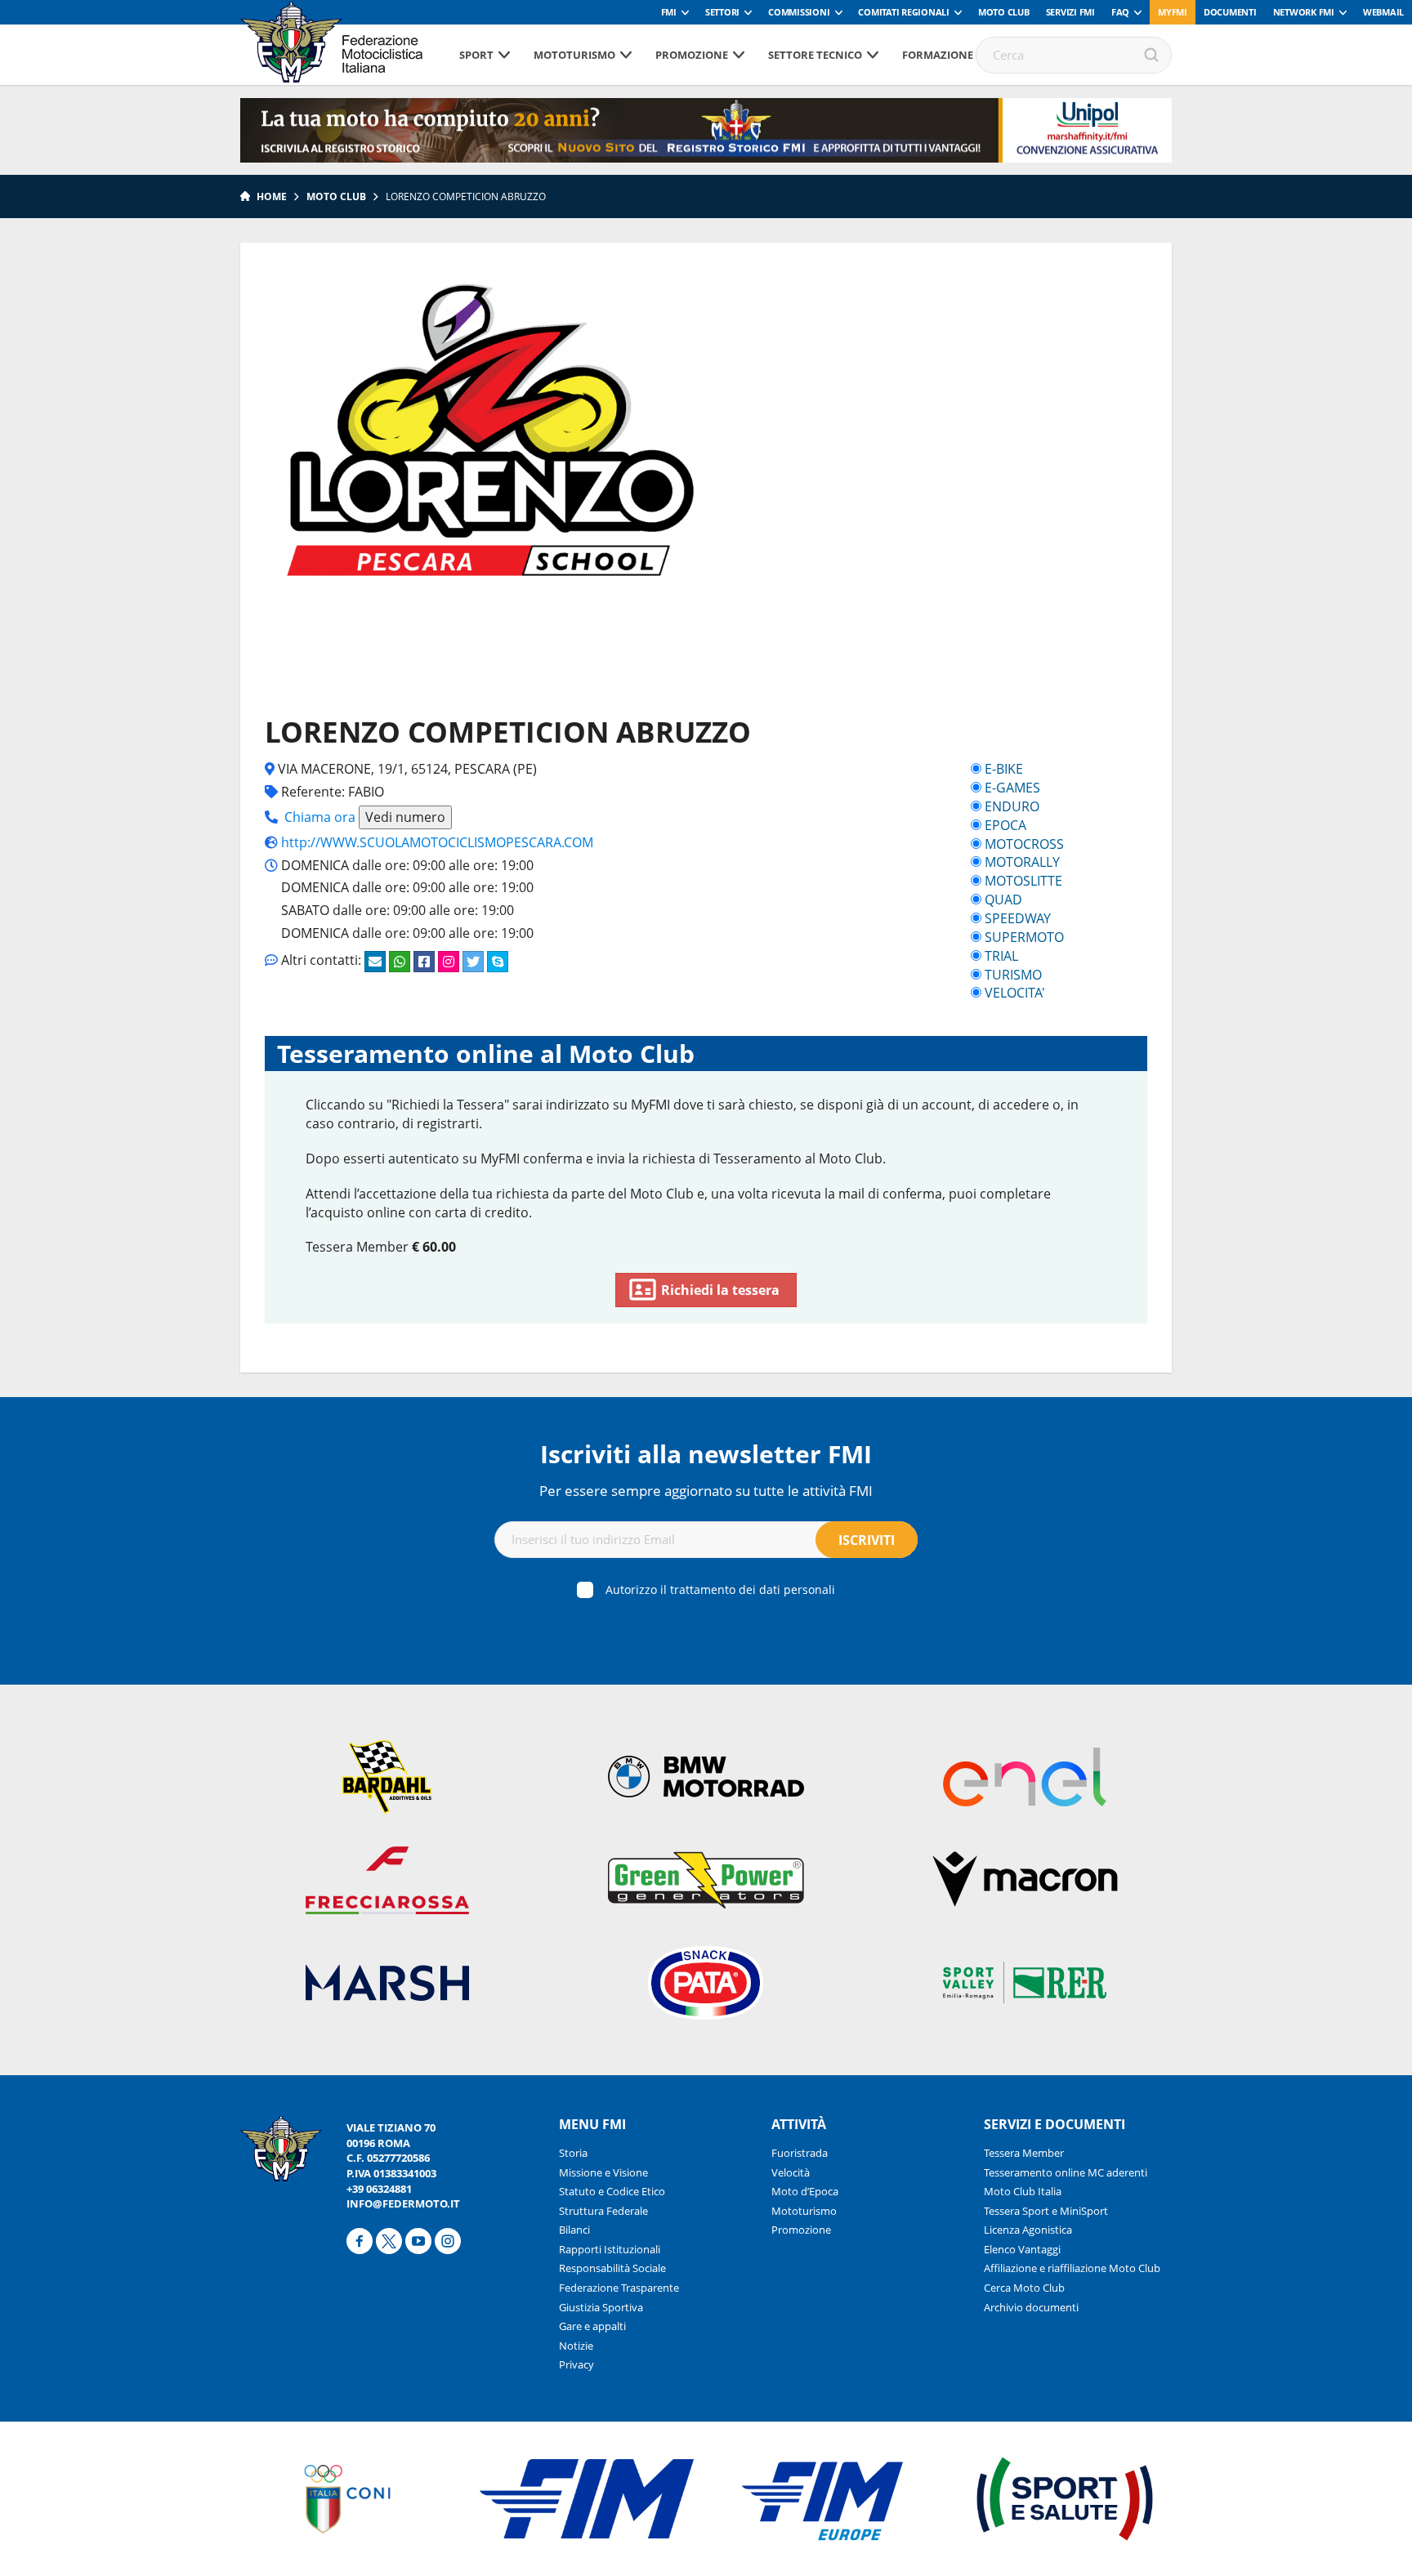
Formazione (938, 55)
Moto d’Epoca (805, 2191)
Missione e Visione (603, 2172)
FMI (669, 12)
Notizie (576, 2346)
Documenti (1230, 12)
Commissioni (799, 12)
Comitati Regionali (904, 12)
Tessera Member (1024, 2153)
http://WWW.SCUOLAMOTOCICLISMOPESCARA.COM (437, 842)
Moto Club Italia (1023, 2191)
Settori (722, 12)
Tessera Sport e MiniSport (1046, 2211)
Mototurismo (574, 55)
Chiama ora (320, 817)
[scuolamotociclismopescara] (449, 962)
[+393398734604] (400, 962)
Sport (476, 55)
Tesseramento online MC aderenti (1066, 2172)
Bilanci (574, 2230)
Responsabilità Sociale (612, 2268)
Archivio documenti (1031, 2307)
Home (272, 196)
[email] (375, 962)
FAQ (1120, 12)
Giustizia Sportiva (601, 2307)
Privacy (576, 2364)
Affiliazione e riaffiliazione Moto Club (1072, 2268)
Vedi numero (405, 817)
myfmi (1173, 12)
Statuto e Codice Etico (612, 2191)
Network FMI (1304, 12)
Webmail (1383, 12)
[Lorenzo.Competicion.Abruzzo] (424, 962)
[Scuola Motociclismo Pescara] (498, 962)
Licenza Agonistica (1028, 2230)
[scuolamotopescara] (473, 962)
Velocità (791, 2172)
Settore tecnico (815, 55)
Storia (573, 2153)
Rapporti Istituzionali (610, 2249)
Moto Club (1004, 12)
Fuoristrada (800, 2153)
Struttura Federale (603, 2211)
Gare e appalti (592, 2326)
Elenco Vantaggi (1022, 2249)
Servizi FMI (1070, 12)
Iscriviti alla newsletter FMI (706, 1454)
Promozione (692, 55)
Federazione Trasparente (619, 2288)
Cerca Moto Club (1024, 2288)
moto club (336, 196)
